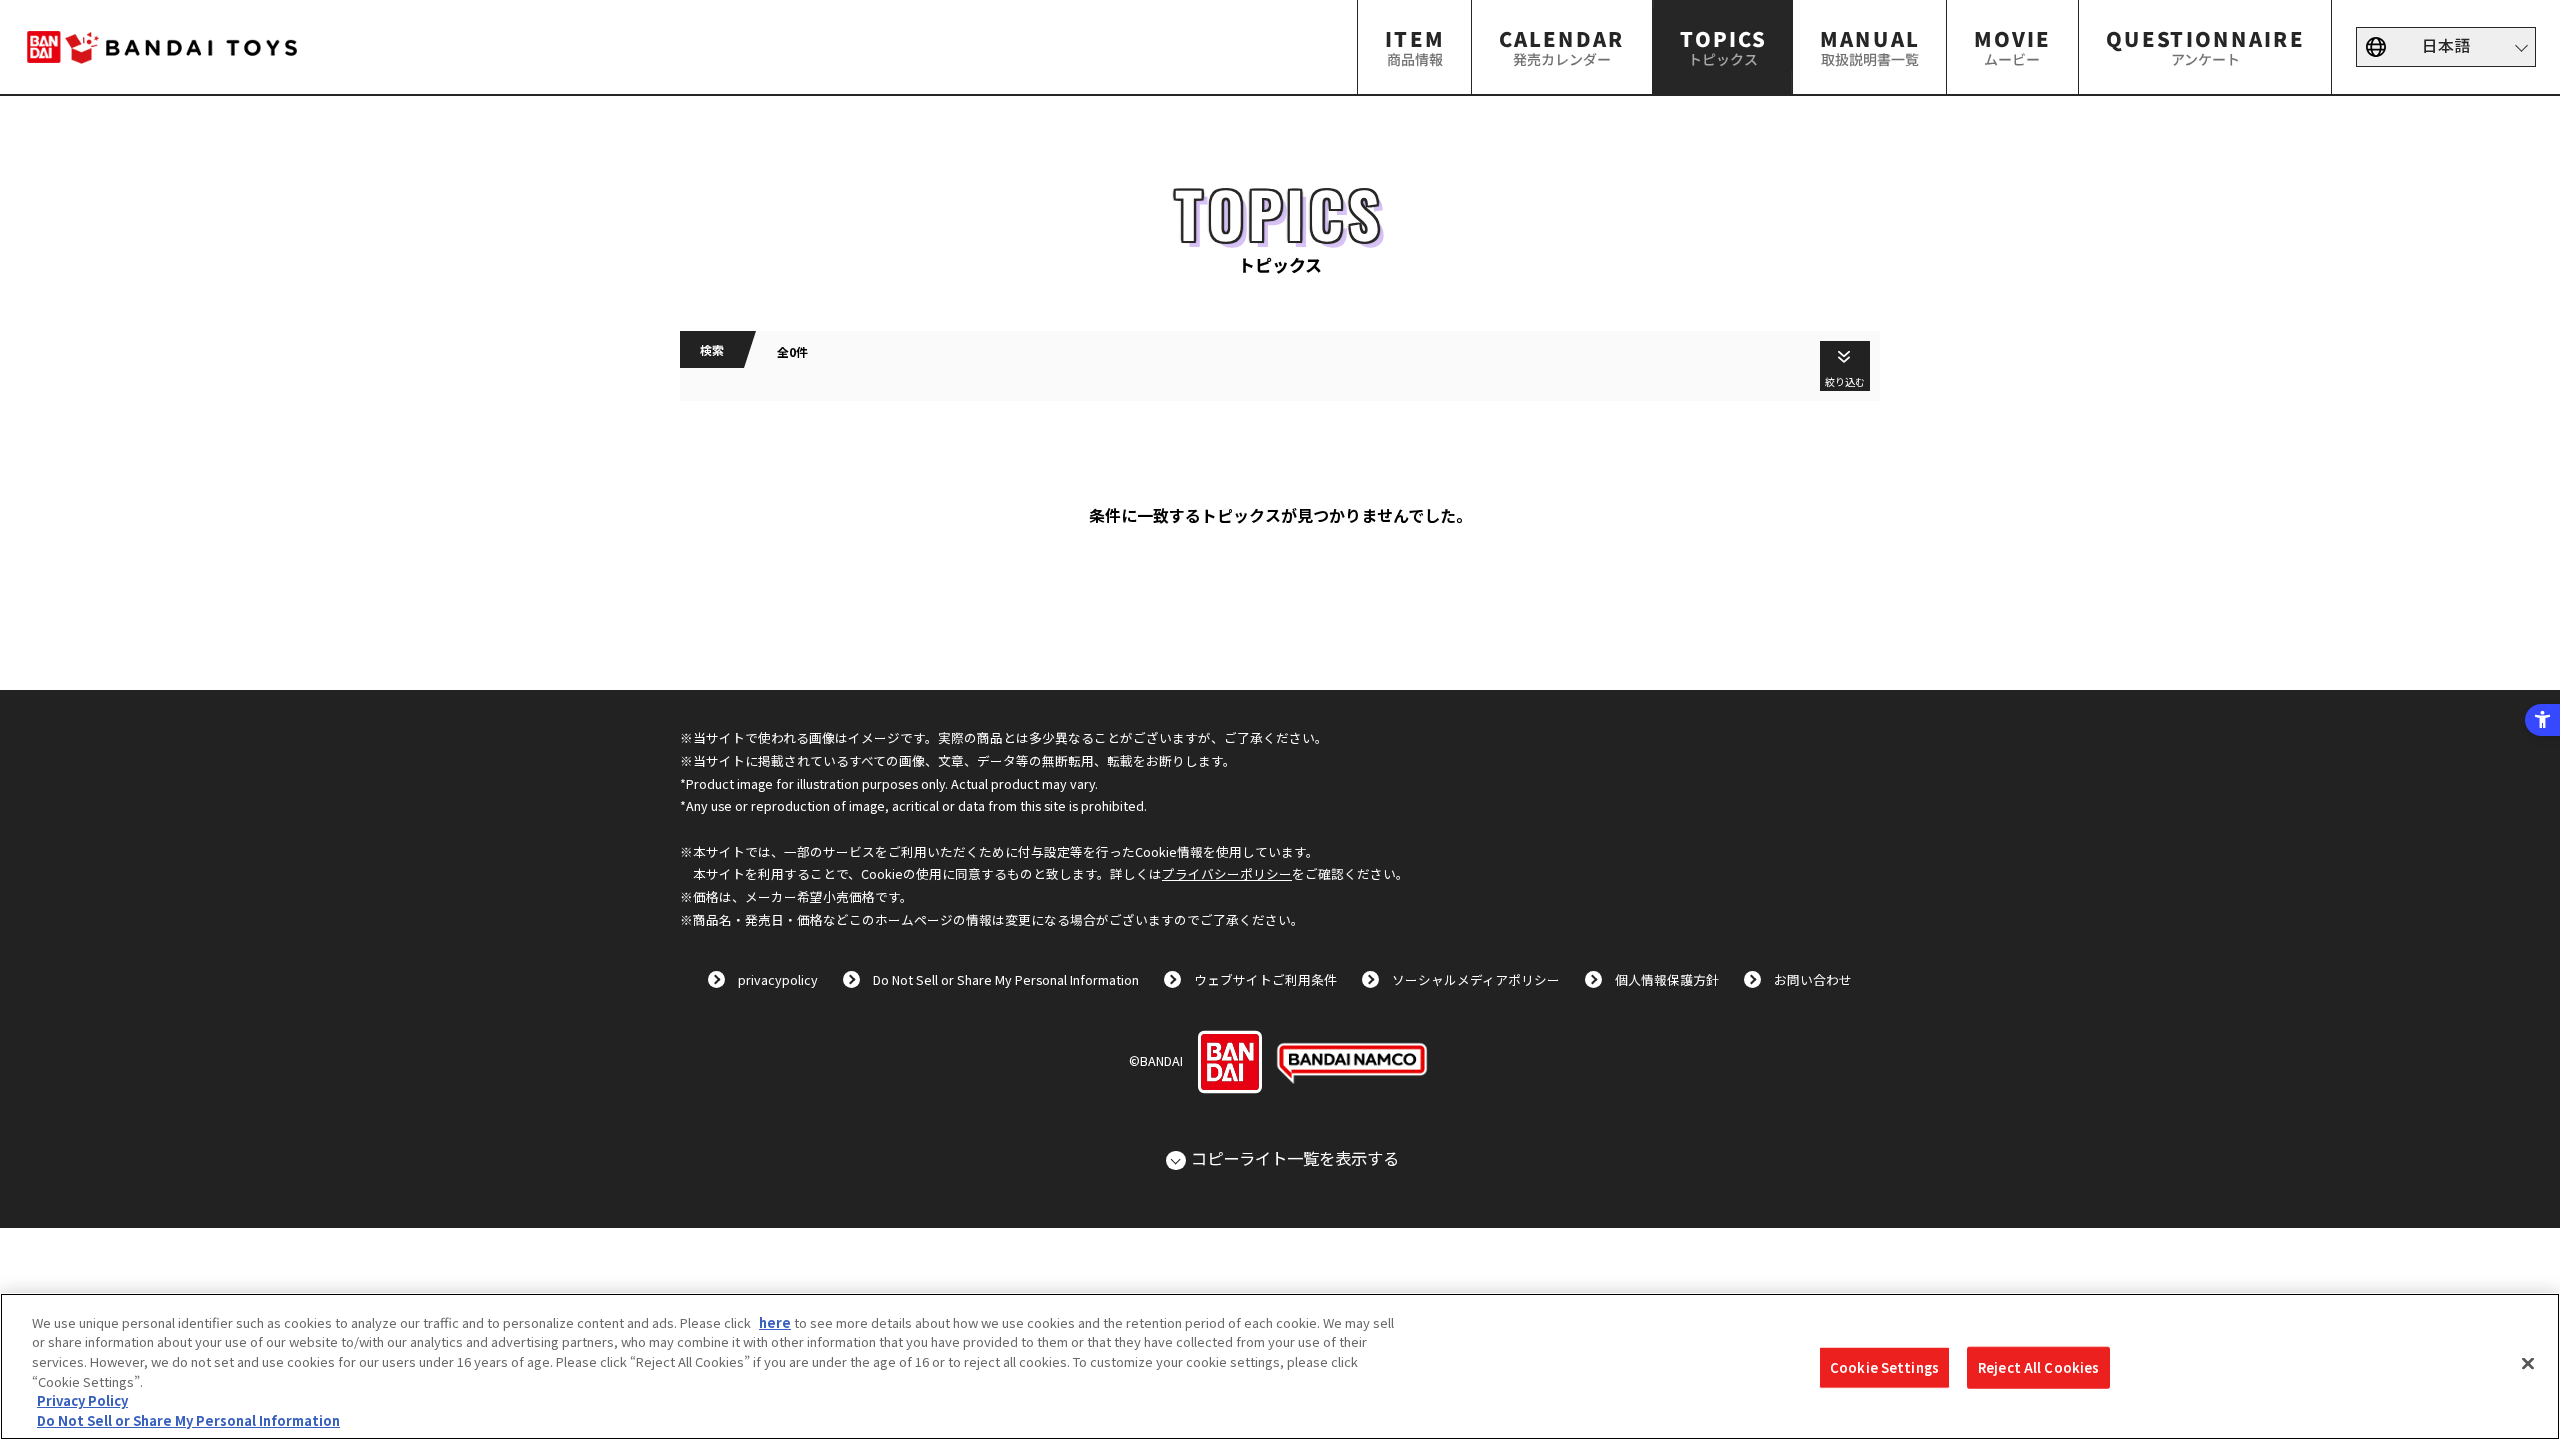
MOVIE (2012, 46)
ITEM (1415, 46)
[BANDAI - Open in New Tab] (1230, 1062)
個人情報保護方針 (1667, 979)
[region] (1280, 1366)
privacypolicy (778, 979)
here (775, 1322)
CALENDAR (1562, 46)
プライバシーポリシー (1227, 873)
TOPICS (1722, 46)
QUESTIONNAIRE (2204, 46)
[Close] (2528, 1364)
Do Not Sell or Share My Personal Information (1006, 979)
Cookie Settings (1884, 1367)
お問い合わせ (1813, 979)
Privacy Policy (82, 1400)
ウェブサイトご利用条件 (1265, 979)
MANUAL (1870, 46)
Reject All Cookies (2038, 1367)
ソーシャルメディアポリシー (1476, 979)
